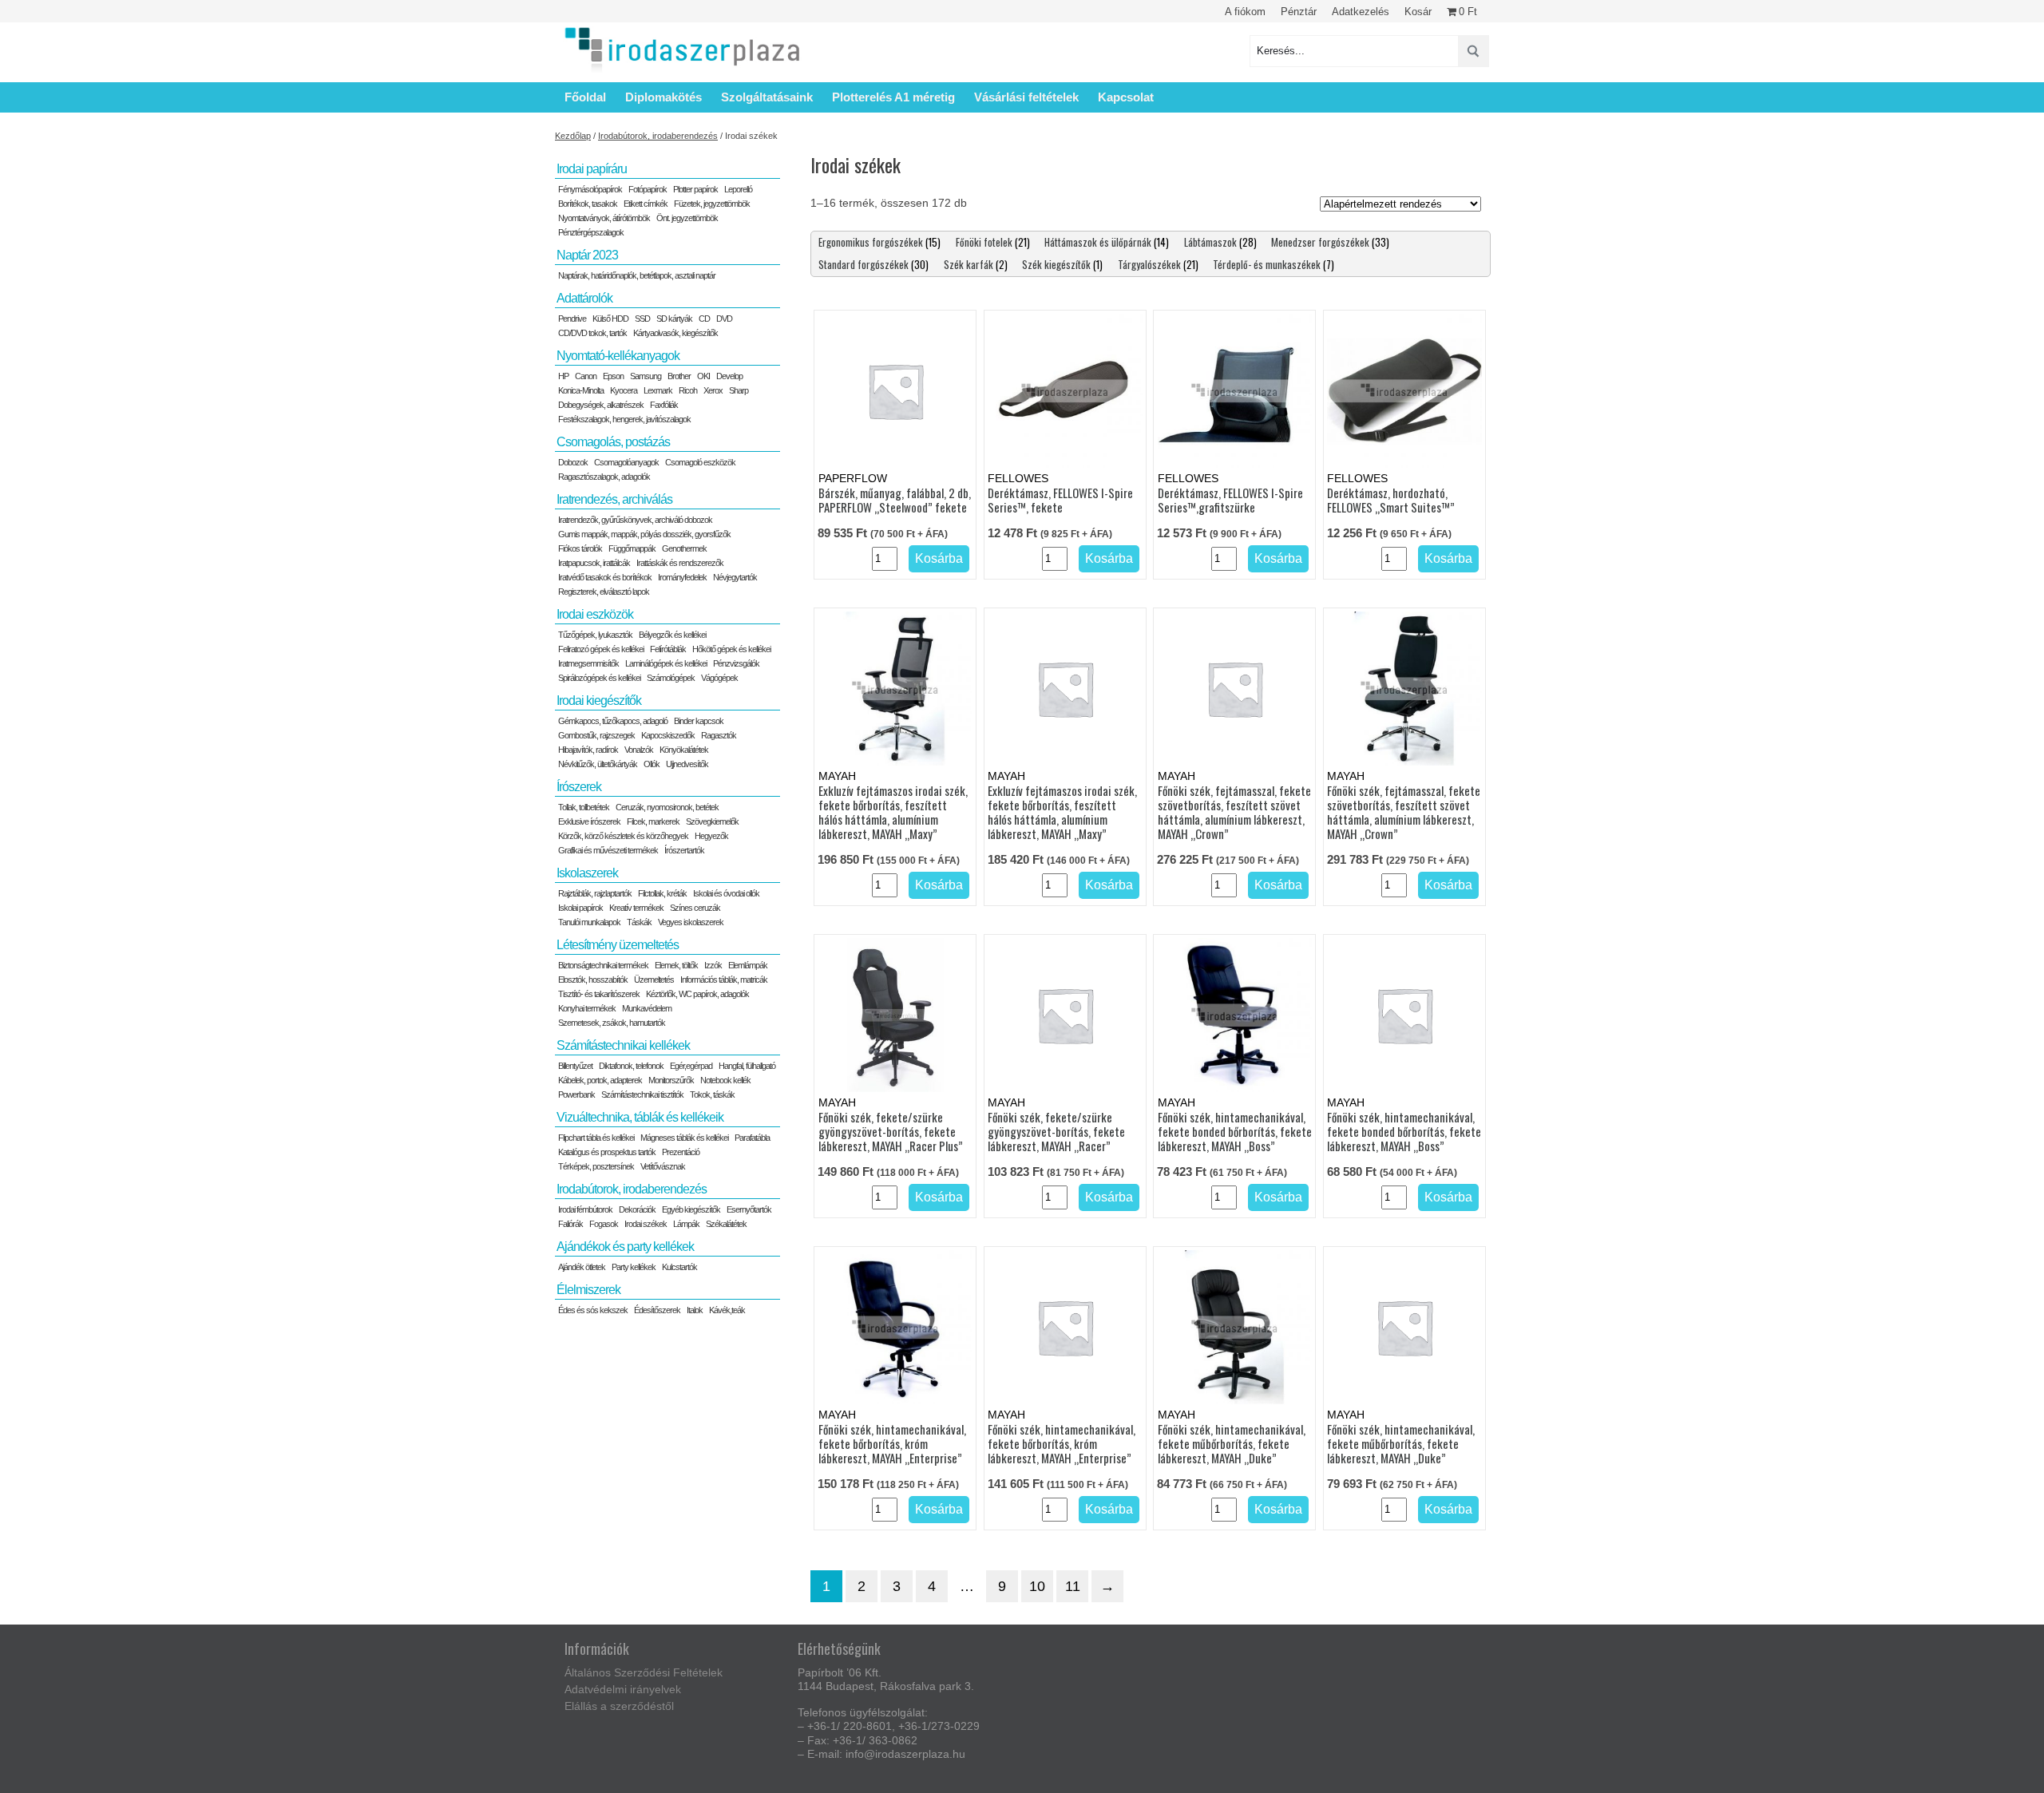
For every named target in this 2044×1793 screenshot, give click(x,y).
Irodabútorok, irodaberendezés (658, 136)
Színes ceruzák (695, 908)
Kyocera (624, 390)
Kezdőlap (573, 136)
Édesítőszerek (657, 1310)
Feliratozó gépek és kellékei (601, 649)
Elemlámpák (748, 965)
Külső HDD (610, 319)
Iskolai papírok (580, 908)
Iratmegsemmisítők (588, 663)
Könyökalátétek (684, 750)
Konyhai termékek (587, 1008)
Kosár (1418, 12)
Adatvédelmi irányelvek (623, 1689)
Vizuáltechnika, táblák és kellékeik (640, 1117)
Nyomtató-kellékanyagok (618, 356)
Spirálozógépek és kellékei (599, 678)
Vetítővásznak (663, 1166)
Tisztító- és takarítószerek (599, 994)
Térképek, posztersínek (596, 1166)
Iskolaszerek (587, 873)
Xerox (713, 390)
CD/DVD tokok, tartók (592, 333)
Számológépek (671, 678)
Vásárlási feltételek (1026, 97)
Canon (586, 376)
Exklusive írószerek (589, 821)
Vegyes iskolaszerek (691, 922)
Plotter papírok (695, 189)
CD (704, 319)
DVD (724, 319)
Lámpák (686, 1224)
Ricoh (688, 390)
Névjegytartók (735, 577)
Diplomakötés (664, 97)
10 (1037, 1586)
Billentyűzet (575, 1066)
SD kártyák (674, 319)
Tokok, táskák (712, 1094)
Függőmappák (632, 548)
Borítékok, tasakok (588, 204)
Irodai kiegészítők (599, 701)
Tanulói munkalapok (589, 922)
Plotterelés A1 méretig (893, 97)
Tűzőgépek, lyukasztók (595, 635)
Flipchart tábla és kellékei (596, 1138)
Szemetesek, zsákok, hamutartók (612, 1023)
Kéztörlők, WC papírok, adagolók (697, 994)
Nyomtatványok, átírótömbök (604, 218)
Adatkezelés (1361, 12)
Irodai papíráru (592, 169)
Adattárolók (584, 298)
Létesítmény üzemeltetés (618, 945)
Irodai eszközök (595, 614)
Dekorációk (637, 1209)
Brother (679, 376)
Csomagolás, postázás (613, 442)
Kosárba (939, 558)
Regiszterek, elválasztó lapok (604, 592)
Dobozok (573, 462)
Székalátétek (726, 1224)
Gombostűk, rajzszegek (596, 735)
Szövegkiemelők (712, 821)
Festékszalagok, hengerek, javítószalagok (624, 419)
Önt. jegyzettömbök (687, 218)
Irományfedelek (682, 577)
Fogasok (604, 1224)
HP (563, 376)
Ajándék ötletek (582, 1267)
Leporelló (738, 189)
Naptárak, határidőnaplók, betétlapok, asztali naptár (637, 275)
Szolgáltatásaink (767, 97)
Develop (729, 376)
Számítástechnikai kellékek (623, 1045)
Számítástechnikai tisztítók (642, 1094)
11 (1073, 1586)
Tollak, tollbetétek (584, 807)
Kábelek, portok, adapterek (600, 1080)
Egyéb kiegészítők (691, 1209)
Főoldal (585, 97)
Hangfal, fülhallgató (747, 1066)
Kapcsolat (1126, 97)
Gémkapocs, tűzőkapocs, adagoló (613, 721)
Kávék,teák (727, 1310)
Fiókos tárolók (580, 548)
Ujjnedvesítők (687, 764)
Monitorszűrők (671, 1080)
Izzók (713, 965)
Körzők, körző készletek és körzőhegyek (623, 836)
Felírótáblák (668, 649)
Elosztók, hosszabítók (593, 980)
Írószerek (579, 787)
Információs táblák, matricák (724, 980)
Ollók (652, 764)
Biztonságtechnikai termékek (603, 965)
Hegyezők (711, 836)
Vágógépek (719, 678)
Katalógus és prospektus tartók (607, 1152)
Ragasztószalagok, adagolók (604, 477)
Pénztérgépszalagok (591, 232)
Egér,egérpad (691, 1066)
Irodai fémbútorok (585, 1209)
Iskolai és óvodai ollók (726, 893)
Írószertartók (684, 850)
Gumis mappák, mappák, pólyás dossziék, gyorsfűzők (644, 534)
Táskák (639, 922)
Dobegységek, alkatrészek (601, 405)
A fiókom (1245, 12)
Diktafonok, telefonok (631, 1066)
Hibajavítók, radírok (588, 750)
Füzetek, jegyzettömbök (712, 204)
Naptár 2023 (587, 255)
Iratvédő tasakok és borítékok (605, 577)
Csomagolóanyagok (626, 462)
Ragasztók (719, 735)
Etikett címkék (646, 204)
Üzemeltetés (654, 980)
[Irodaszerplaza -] (683, 51)
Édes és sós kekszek (593, 1310)
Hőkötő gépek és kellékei (731, 649)
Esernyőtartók (749, 1209)
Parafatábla (752, 1138)
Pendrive (572, 319)
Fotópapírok (648, 189)
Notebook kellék (725, 1080)
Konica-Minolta (581, 390)
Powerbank (576, 1094)
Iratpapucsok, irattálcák (594, 563)
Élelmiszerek (588, 1290)
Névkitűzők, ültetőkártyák (598, 764)
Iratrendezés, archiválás (614, 499)
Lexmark (658, 390)
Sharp (739, 390)
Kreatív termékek (636, 908)
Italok (695, 1310)
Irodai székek (646, 1224)
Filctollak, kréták (662, 893)
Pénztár (1299, 12)
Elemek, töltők (676, 965)
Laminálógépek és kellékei (666, 663)
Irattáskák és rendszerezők (680, 563)
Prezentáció (681, 1152)
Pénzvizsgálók (736, 663)
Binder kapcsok (699, 721)
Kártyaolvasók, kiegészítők (675, 333)
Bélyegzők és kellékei (672, 635)
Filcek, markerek (653, 821)
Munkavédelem (647, 1008)
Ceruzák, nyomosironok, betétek (667, 807)
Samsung (646, 376)
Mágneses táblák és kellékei (684, 1138)
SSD (642, 319)
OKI (703, 376)
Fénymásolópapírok (590, 189)
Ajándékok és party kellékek (625, 1247)
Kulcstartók (679, 1267)
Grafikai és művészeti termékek (608, 850)
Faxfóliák (664, 405)
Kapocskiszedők (668, 735)
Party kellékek (634, 1267)
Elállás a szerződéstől (619, 1706)
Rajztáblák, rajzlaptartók (595, 893)
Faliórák (570, 1224)
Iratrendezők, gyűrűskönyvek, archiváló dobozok (635, 520)
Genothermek (684, 548)
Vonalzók (639, 750)
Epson (613, 376)
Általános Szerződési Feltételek (644, 1672)
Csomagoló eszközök (700, 462)
